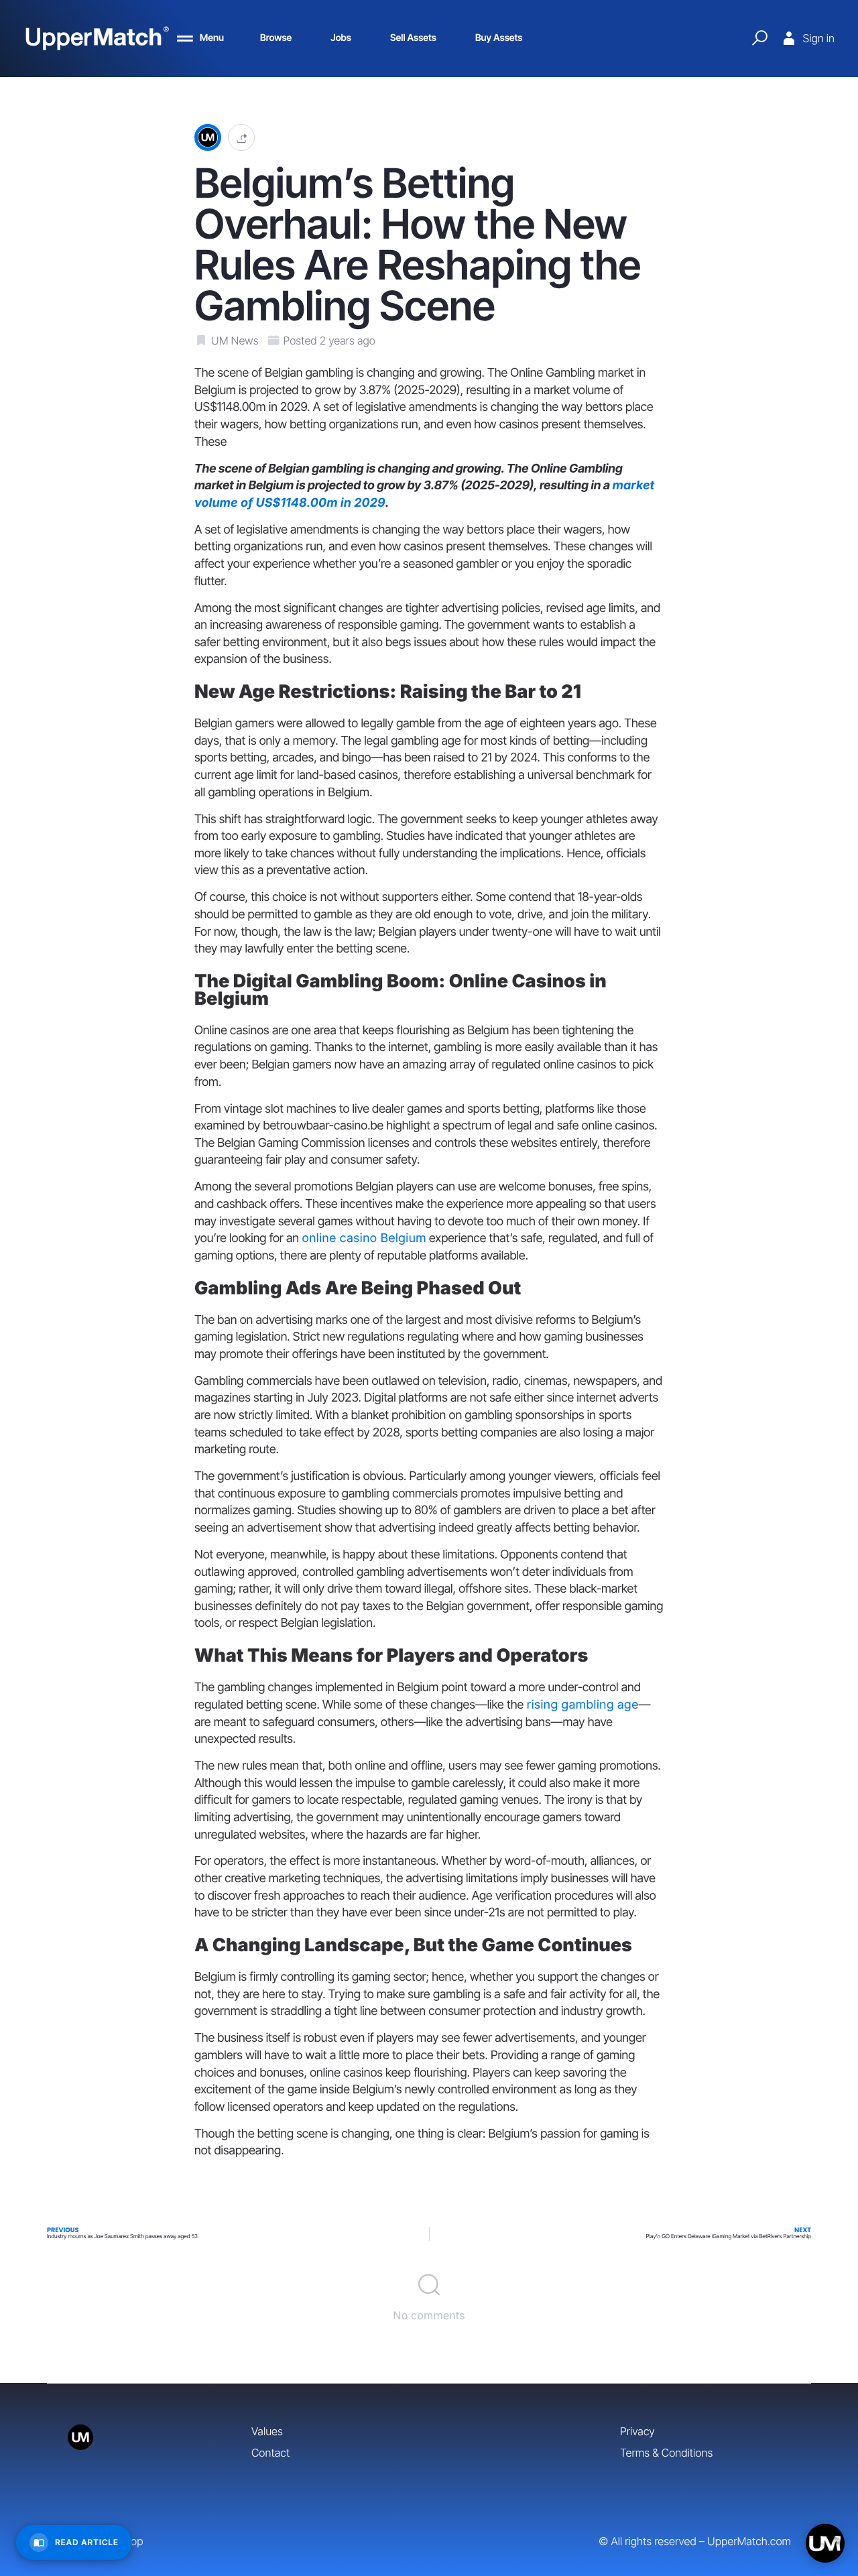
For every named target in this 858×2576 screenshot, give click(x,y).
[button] (241, 138)
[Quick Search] (759, 38)
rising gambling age (582, 1705)
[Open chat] (825, 2543)
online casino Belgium (364, 1238)
